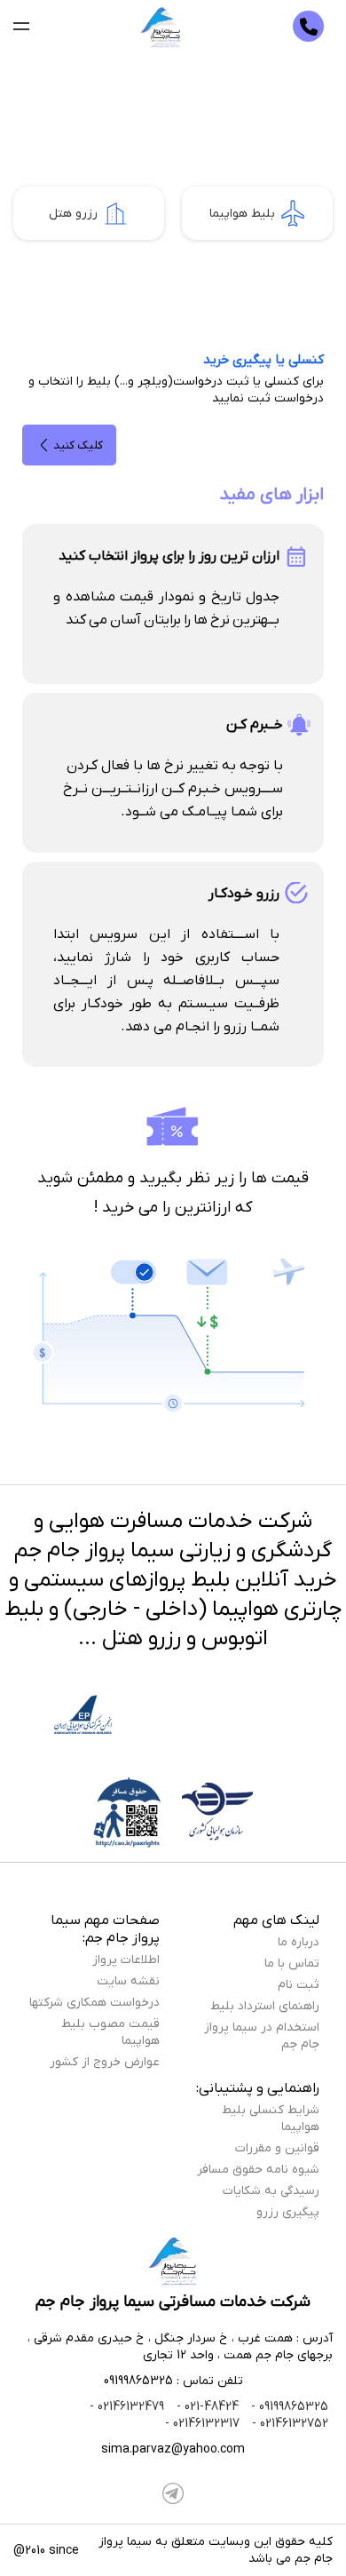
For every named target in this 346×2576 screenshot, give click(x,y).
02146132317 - (202, 2424)
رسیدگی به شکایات (271, 2191)
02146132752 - (288, 2424)
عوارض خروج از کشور (105, 2062)
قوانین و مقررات (277, 2148)
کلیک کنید (78, 445)
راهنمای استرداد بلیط (265, 2006)
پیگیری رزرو (288, 2212)
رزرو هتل (73, 214)
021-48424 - (206, 2407)
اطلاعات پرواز (126, 1960)
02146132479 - (127, 2407)
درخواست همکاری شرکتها (94, 2003)
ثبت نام (299, 1985)
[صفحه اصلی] (161, 27)
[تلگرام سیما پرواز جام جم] (173, 2493)
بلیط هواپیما (242, 214)
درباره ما (299, 1942)
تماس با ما (292, 1964)
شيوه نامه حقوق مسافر (258, 2170)
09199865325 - (288, 2407)
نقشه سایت (128, 1981)
